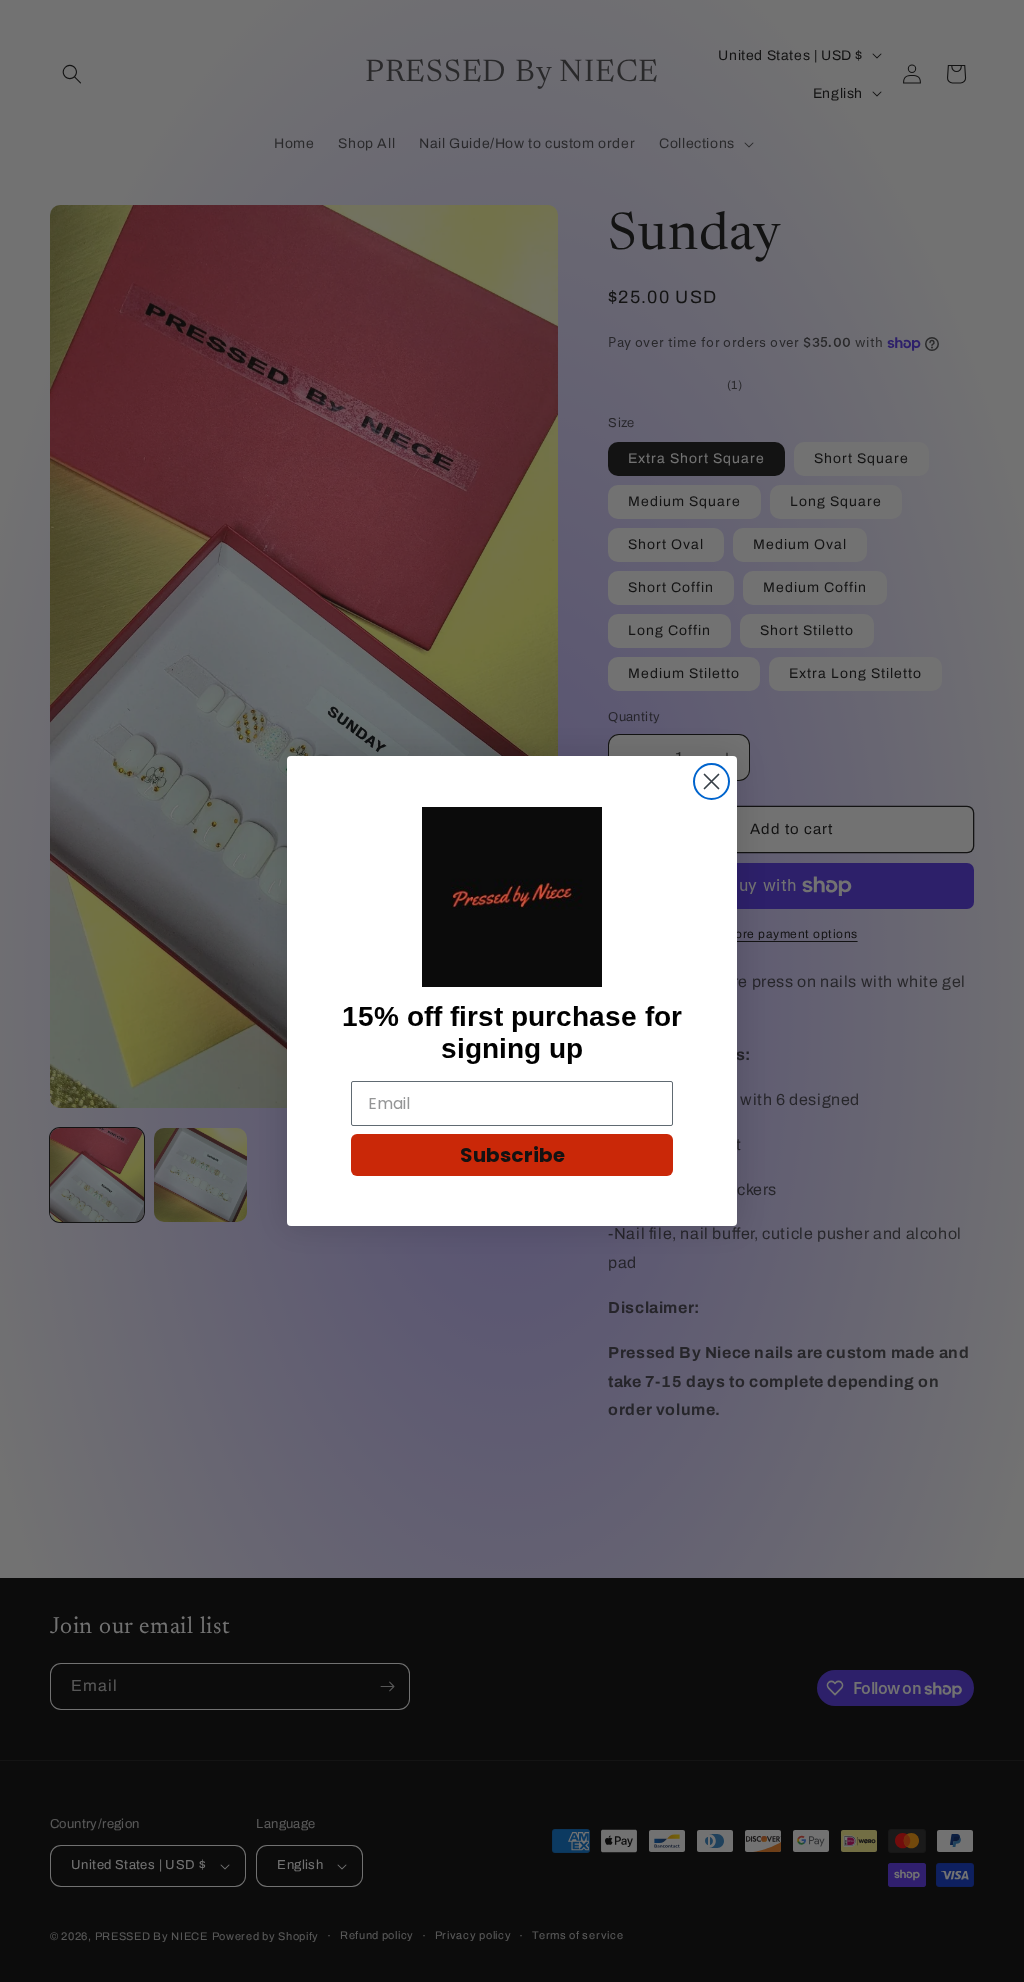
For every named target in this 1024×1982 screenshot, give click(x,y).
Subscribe (512, 1155)
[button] (512, 897)
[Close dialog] (711, 781)
